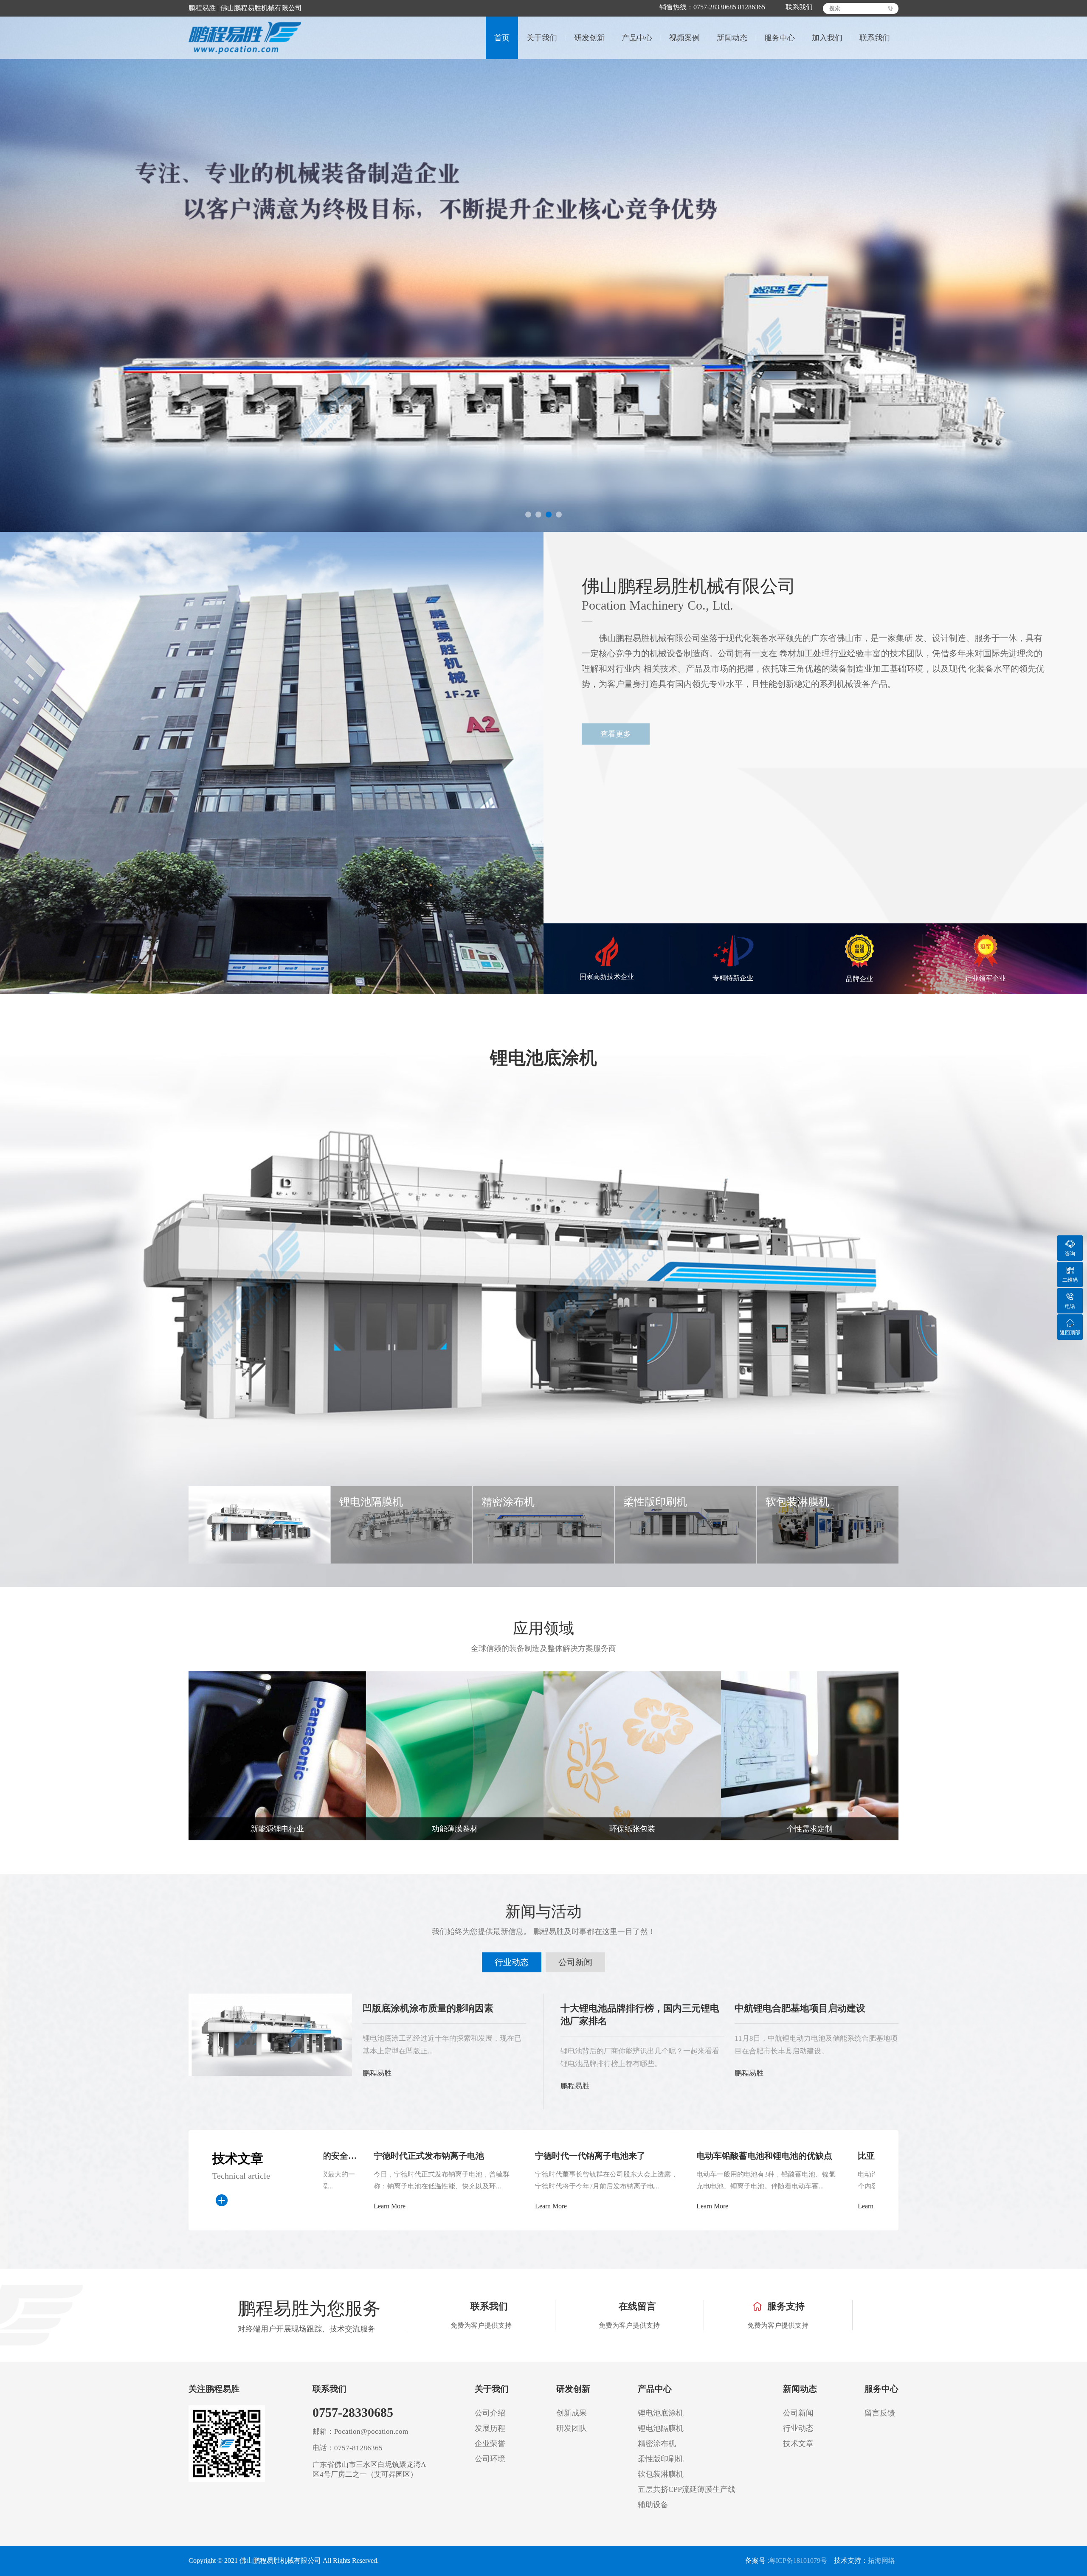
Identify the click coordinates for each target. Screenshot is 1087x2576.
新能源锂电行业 (277, 1829)
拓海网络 (881, 2561)
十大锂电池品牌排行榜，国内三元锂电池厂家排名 (640, 2015)
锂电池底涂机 (543, 1058)
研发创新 (589, 38)
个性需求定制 (810, 1829)
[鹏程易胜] (249, 38)
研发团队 (572, 2428)
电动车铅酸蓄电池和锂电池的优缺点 (499, 2156)
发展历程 (490, 2428)
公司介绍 (490, 2413)
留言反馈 (880, 2413)
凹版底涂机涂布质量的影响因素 (428, 2008)
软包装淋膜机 (661, 2474)
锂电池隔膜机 (661, 2428)
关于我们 (542, 38)
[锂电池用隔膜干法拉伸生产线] (543, 266)
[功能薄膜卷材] (455, 1755)
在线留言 (637, 2306)
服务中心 (780, 38)
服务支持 (786, 2306)
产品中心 (637, 38)
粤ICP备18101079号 (798, 2561)
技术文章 (798, 2444)
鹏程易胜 (377, 2073)
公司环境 (490, 2459)
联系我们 (794, 7)
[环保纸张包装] (632, 1755)
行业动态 (512, 1962)
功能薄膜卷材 (455, 1829)
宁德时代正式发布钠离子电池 (809, 2156)
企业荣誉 (490, 2444)
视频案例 (684, 38)
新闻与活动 (543, 1912)
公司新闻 (575, 1962)
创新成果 (572, 2413)
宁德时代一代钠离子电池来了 (325, 2156)
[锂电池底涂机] (543, 1290)
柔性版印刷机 (661, 2459)
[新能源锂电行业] (277, 1755)
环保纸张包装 (632, 1829)
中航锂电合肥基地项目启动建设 (800, 2008)
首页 (502, 38)
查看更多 (616, 734)
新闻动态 (732, 38)
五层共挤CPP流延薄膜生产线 (687, 2489)
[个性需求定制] (810, 1755)
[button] (528, 515)
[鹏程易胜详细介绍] (272, 763)
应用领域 (543, 1628)
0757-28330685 (353, 2412)
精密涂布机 (657, 2444)
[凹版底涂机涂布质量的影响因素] (270, 2034)
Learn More (447, 2206)
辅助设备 (653, 2505)
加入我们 (827, 38)
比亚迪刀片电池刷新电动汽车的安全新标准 (673, 2156)
